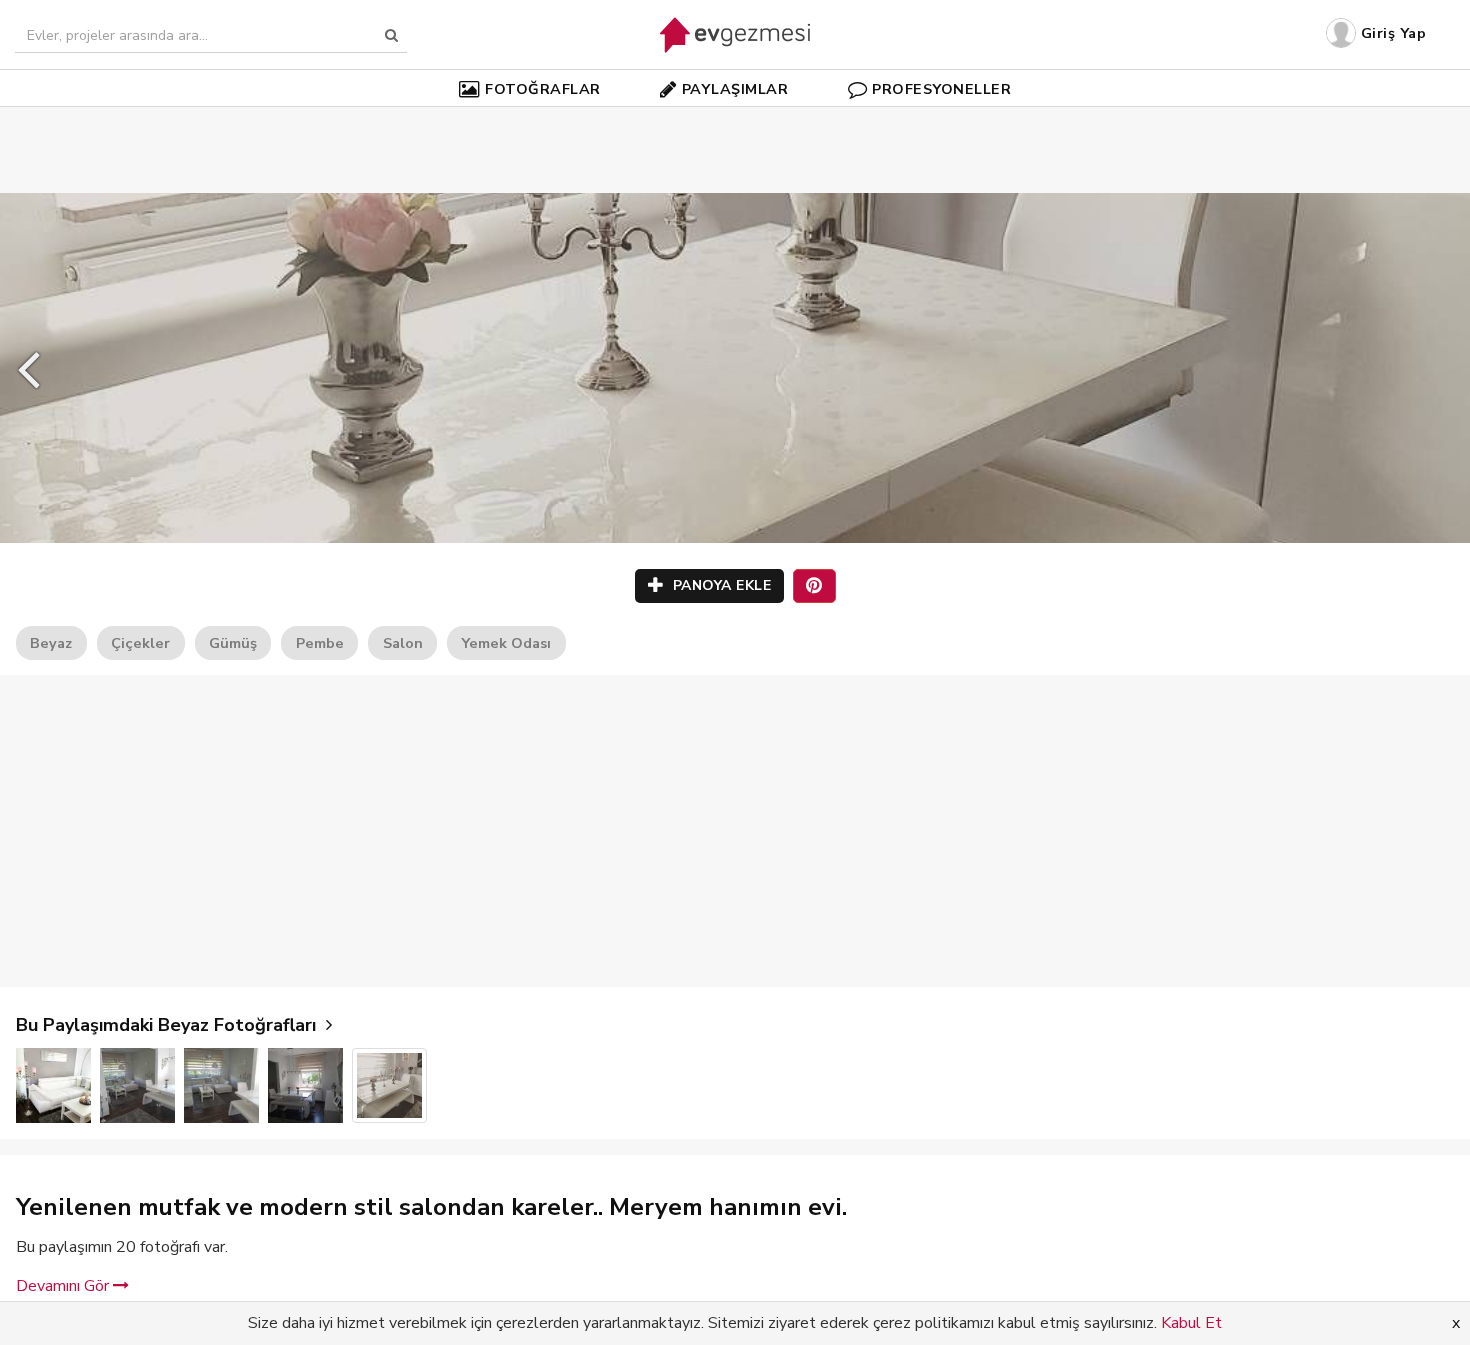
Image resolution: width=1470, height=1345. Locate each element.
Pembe (320, 643)
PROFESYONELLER (941, 89)
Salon (403, 643)
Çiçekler (140, 643)
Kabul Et (1191, 1323)
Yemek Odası (506, 643)
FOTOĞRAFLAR (543, 89)
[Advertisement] (735, 120)
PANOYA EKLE (719, 585)
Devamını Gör (64, 1286)
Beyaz (51, 643)
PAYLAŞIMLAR (735, 89)
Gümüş (233, 643)
